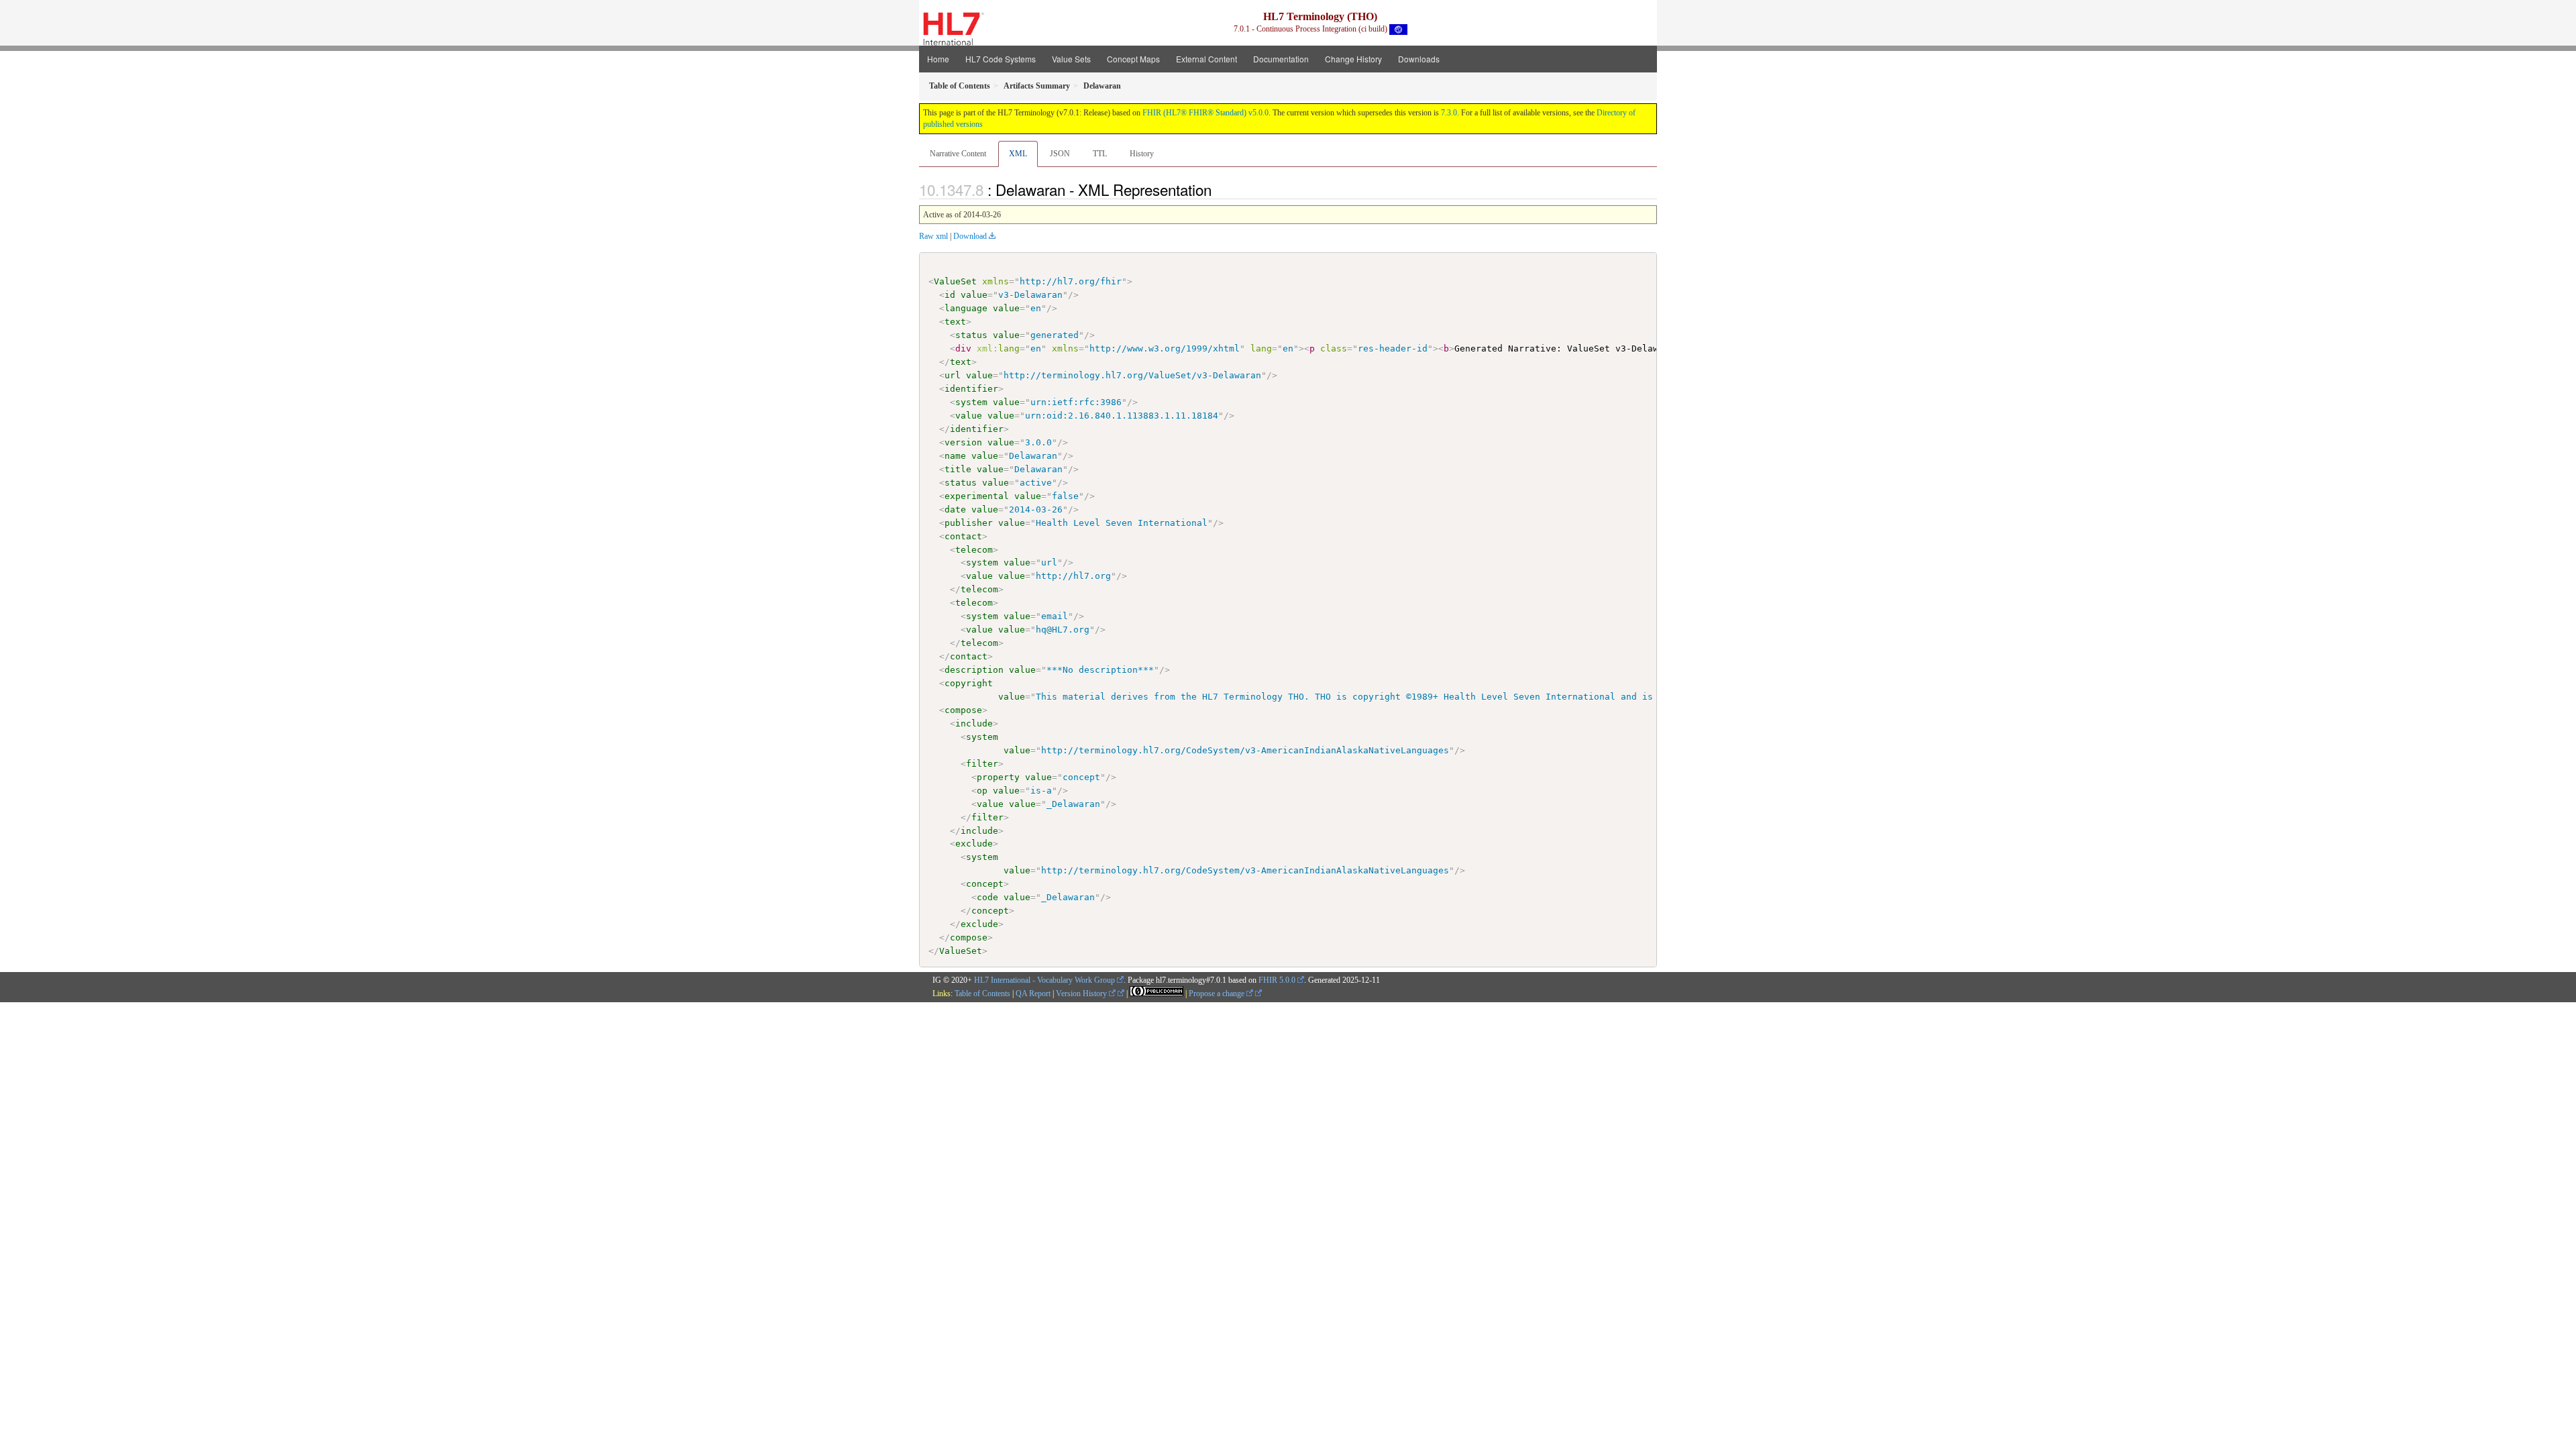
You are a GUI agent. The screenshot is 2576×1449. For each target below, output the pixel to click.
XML (1018, 154)
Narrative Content (958, 154)
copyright (969, 683)
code (987, 897)
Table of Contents (982, 994)
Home (938, 59)
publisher (969, 523)
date (955, 509)
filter (982, 764)
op (982, 791)
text (955, 322)
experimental (977, 496)
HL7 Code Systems (1001, 59)
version (963, 442)
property (998, 777)
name (955, 456)
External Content (1206, 59)
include (974, 723)
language (966, 308)
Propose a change (1218, 994)
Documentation (1281, 59)
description (974, 670)
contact (963, 536)
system (971, 402)
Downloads (1419, 59)
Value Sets (1071, 59)
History (1142, 154)
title (958, 469)
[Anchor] (1219, 189)
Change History (1353, 59)
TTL (1100, 154)
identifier (971, 389)
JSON (1060, 154)
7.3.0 (1449, 113)
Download (970, 236)
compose (963, 710)
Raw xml (933, 236)
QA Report (1033, 994)
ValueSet (955, 281)
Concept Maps (1133, 59)
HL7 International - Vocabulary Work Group (1044, 980)
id (950, 295)
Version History (1082, 994)
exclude (974, 844)
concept (985, 884)
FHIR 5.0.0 (1277, 980)
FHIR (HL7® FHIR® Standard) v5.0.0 (1205, 113)
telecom (974, 550)
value (974, 295)
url (953, 375)
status (971, 335)
